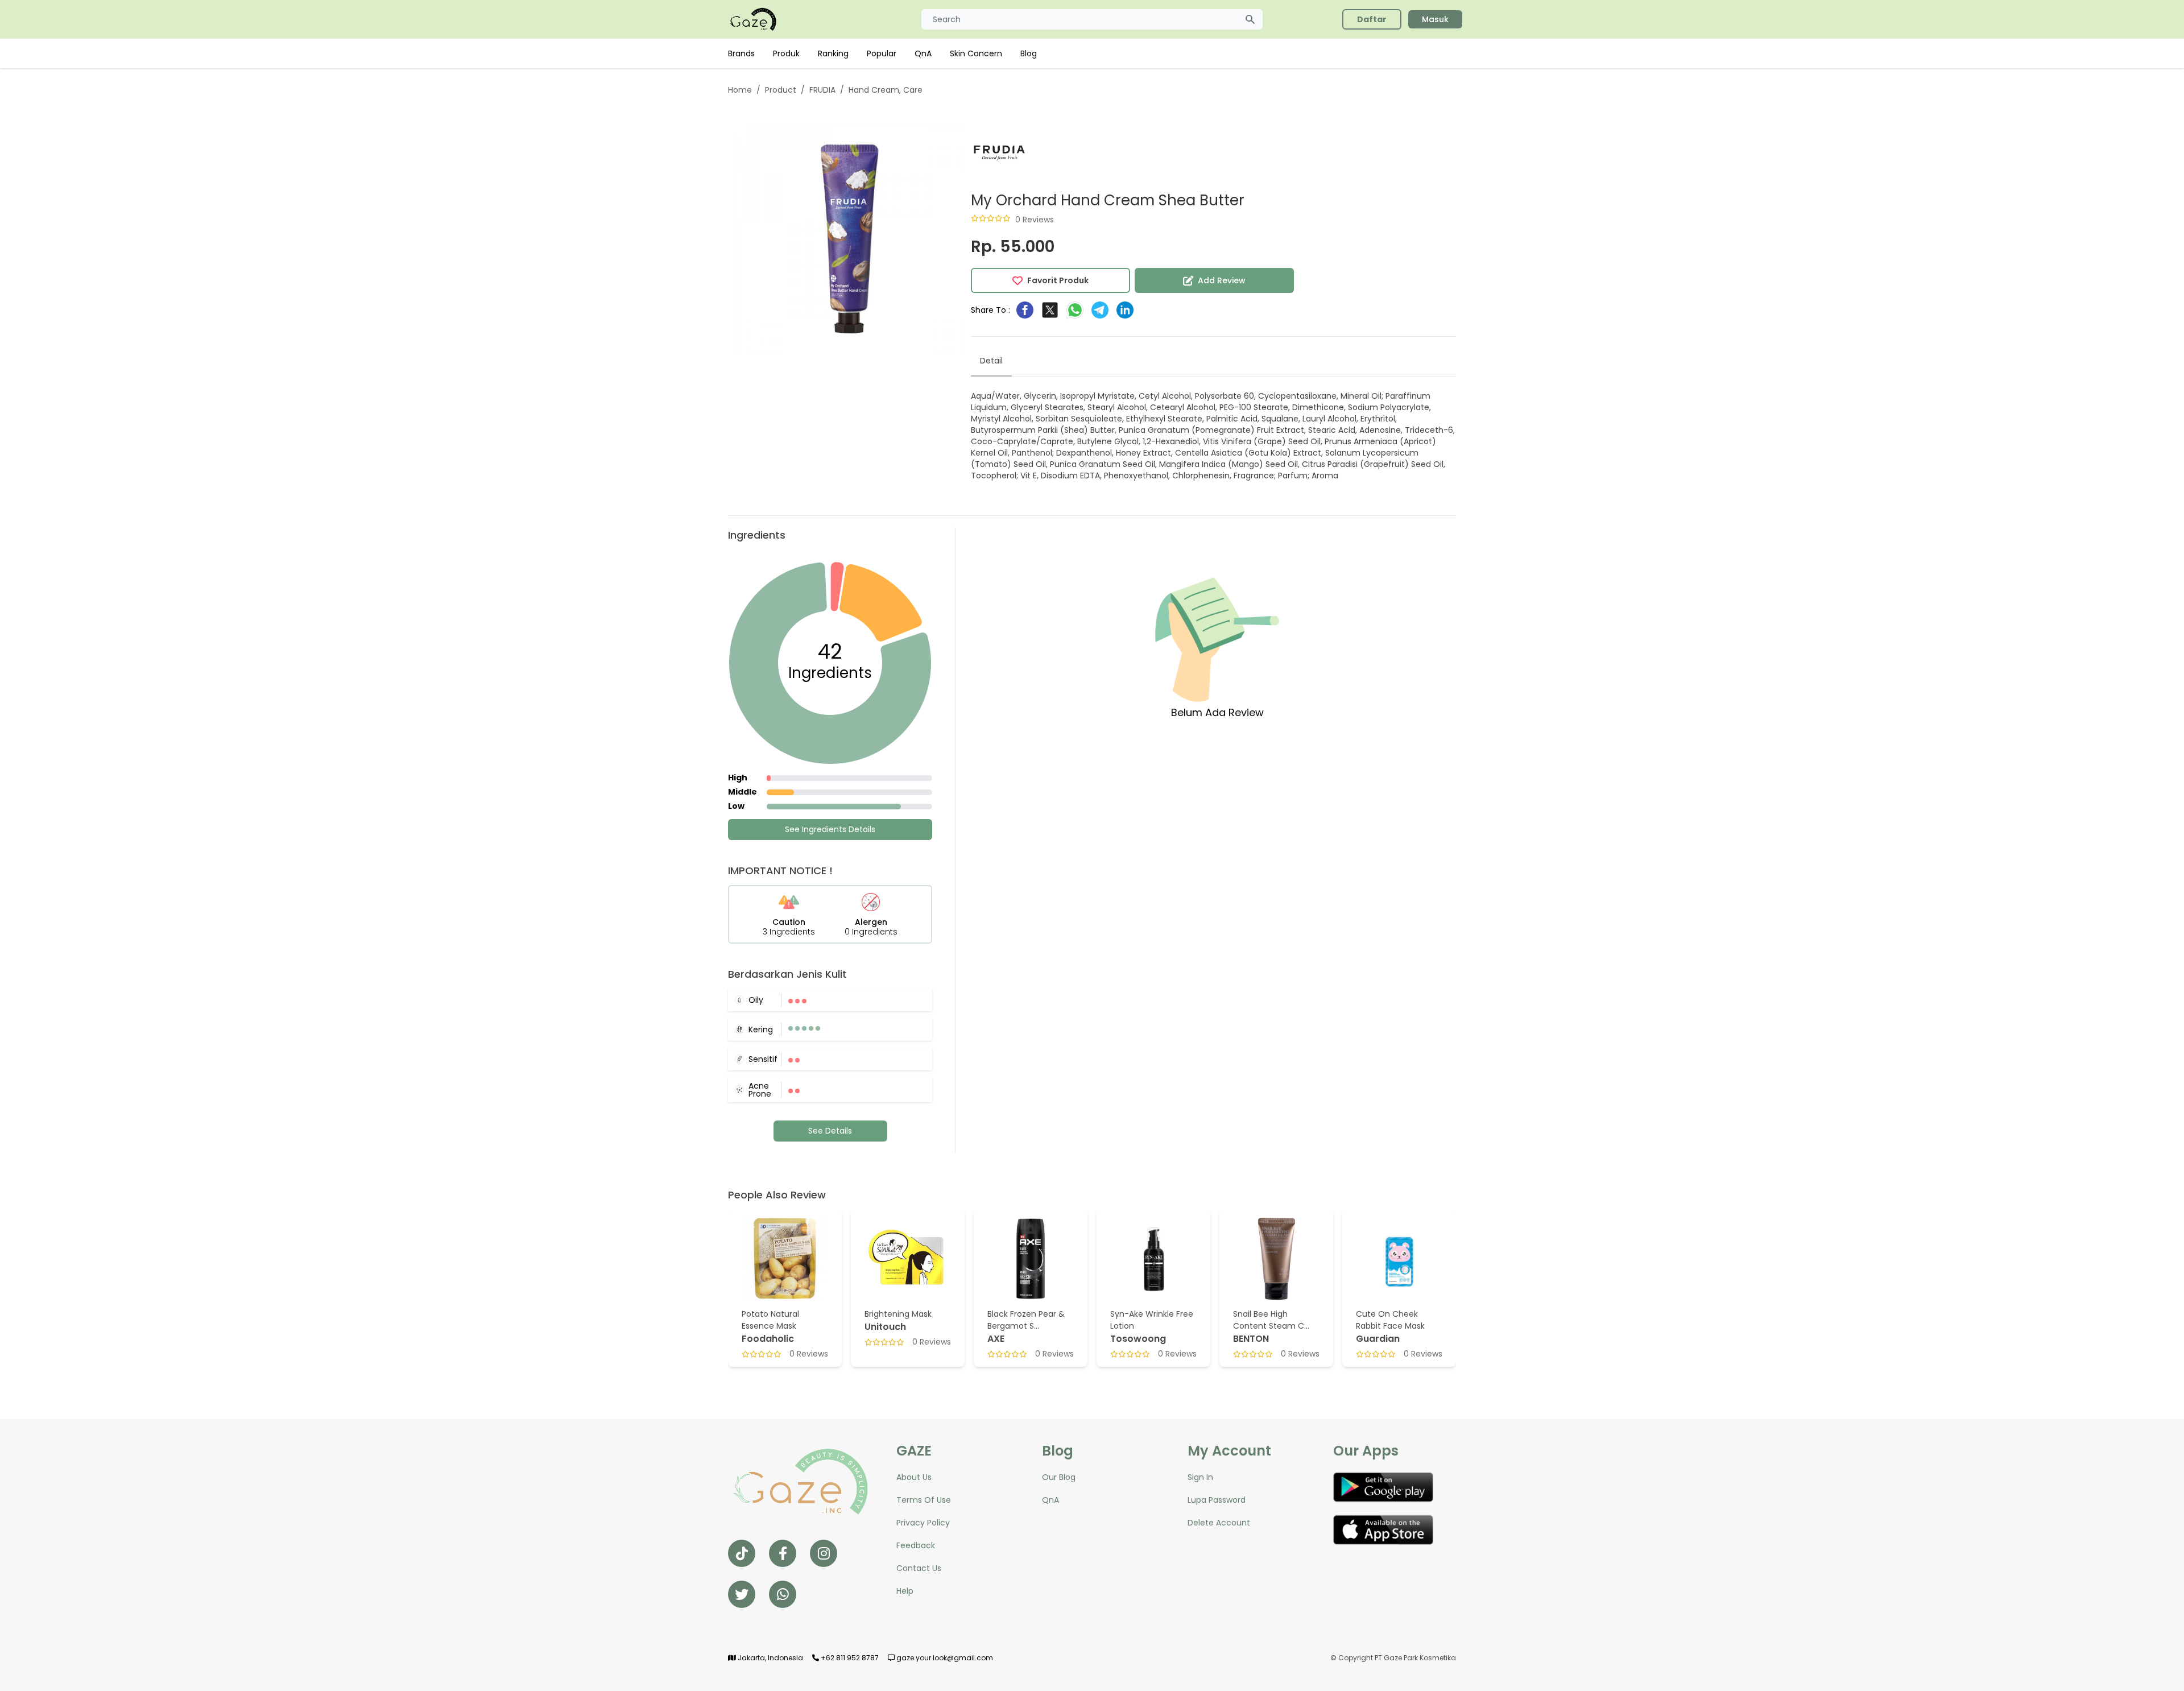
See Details (830, 1131)
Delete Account (1219, 1523)
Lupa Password (1217, 1500)
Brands (741, 53)
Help (905, 1591)
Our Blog (1059, 1477)
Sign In (1200, 1477)
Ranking (833, 53)
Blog (1029, 53)
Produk (786, 53)
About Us (914, 1477)
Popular (882, 53)
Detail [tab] (991, 361)
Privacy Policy (923, 1523)
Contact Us (919, 1568)
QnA (923, 53)
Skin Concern (976, 53)
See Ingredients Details (830, 829)
